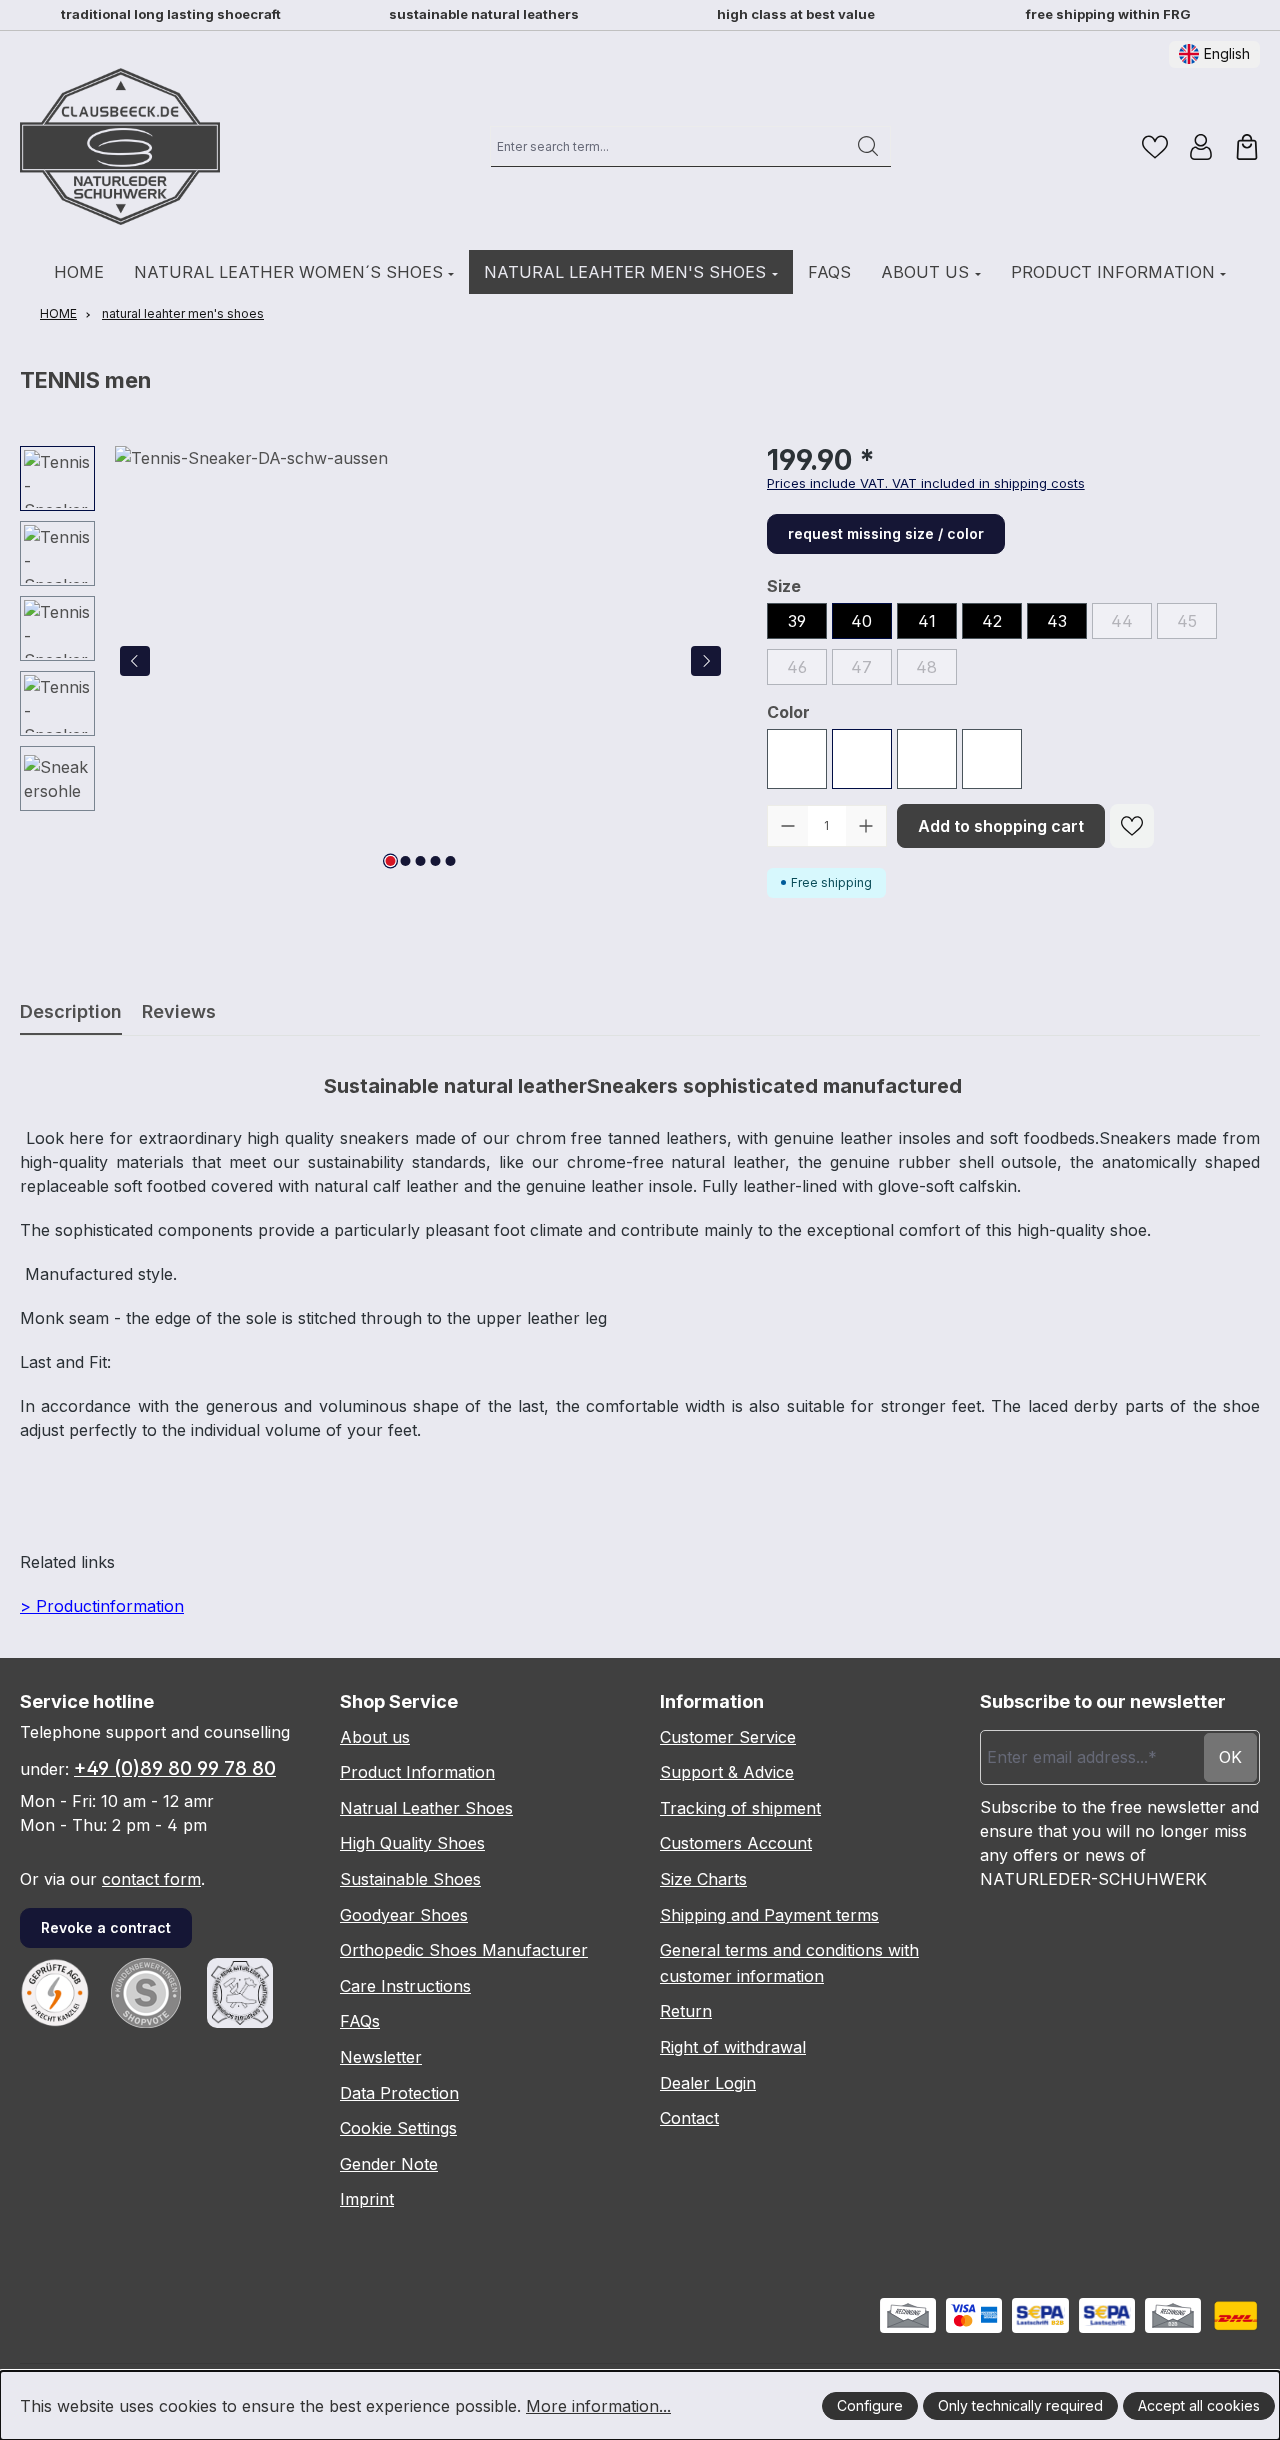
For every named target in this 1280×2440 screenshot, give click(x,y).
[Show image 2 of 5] (406, 861)
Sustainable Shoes (410, 1879)
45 (1197, 624)
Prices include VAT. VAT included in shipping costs (926, 483)
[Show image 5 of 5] (451, 861)
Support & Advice (727, 1772)
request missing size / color (886, 533)
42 (992, 621)
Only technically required (1020, 2405)
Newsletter (381, 2057)
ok (1230, 1757)
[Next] (706, 661)
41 (927, 621)
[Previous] (135, 661)
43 (1057, 621)
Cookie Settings (398, 2128)
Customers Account (736, 1843)
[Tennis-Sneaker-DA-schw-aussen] (420, 661)
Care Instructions (405, 1986)
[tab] (71, 1011)
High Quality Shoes (412, 1843)
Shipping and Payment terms (769, 1915)
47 (871, 670)
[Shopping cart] (1247, 147)
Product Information (417, 1772)
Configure (870, 2405)
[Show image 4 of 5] (436, 861)
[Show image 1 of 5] (391, 861)
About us (375, 1737)
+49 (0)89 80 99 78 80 (175, 1768)
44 (1131, 624)
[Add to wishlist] (1132, 826)
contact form (151, 1879)
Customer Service (728, 1737)
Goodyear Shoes (404, 1915)
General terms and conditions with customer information (789, 1963)
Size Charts (703, 1879)
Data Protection (399, 2093)
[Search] (868, 146)
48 (936, 670)
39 (797, 621)
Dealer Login (708, 2083)
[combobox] (668, 146)
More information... (598, 2406)
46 (807, 670)
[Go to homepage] (120, 146)
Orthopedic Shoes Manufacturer (464, 1950)
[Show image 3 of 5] (421, 861)
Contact (689, 2118)
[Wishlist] (1155, 147)
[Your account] (1201, 147)
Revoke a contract (106, 1927)
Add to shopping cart (1001, 826)
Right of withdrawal (733, 2047)
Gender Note (389, 2164)
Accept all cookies (1199, 2405)
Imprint (367, 2199)
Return (686, 2011)
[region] (373, 661)
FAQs (360, 2021)
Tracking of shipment (740, 1808)
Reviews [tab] (179, 1011)
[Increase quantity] (866, 826)
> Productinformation (102, 1606)
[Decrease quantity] (788, 826)
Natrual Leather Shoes (426, 1808)
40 (861, 621)
